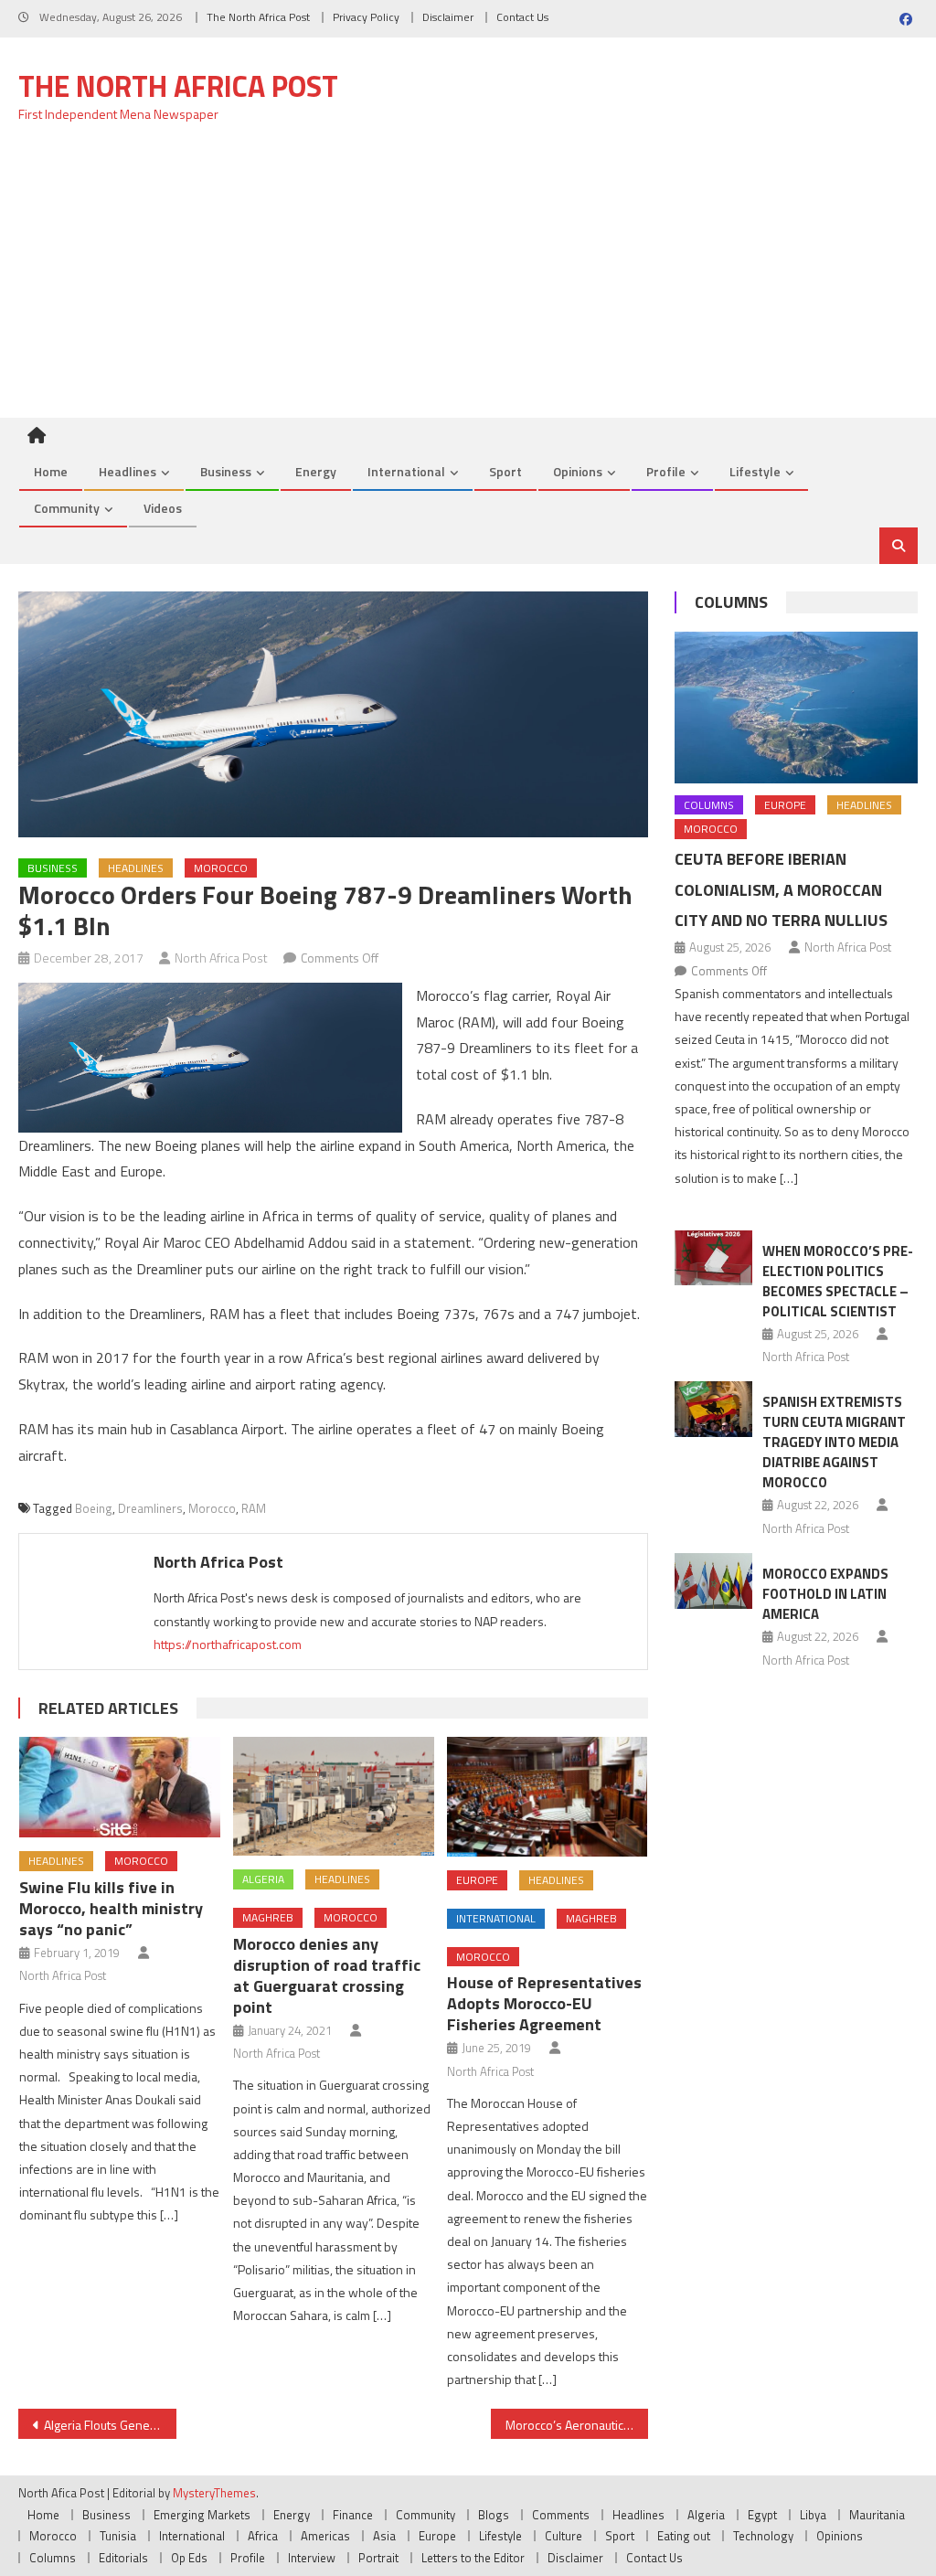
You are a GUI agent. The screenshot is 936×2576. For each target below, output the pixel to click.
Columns (731, 602)
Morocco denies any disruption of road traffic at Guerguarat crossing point (327, 1975)
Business (226, 471)
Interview (312, 2558)
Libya (813, 2515)
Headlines (128, 471)
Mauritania (877, 2515)
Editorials (123, 2558)
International (406, 471)
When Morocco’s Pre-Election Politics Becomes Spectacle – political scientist (838, 1281)
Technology (763, 2536)
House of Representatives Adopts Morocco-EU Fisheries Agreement (544, 2003)
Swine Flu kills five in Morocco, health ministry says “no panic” (111, 1908)
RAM (254, 1508)
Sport (505, 471)
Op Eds (189, 2558)
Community (67, 508)
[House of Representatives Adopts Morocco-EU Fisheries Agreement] (548, 1797)
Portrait (378, 2558)
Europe (477, 1880)
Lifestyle (755, 471)
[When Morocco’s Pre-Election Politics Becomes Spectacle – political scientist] (713, 1258)
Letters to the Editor (473, 2558)
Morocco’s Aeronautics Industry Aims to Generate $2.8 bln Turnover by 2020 (577, 2425)
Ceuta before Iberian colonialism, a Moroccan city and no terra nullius (781, 890)
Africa (263, 2536)
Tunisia (118, 2536)
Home (51, 471)
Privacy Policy (366, 17)
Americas (325, 2536)
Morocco (221, 868)
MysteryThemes (214, 2493)
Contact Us (522, 17)
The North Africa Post (258, 17)
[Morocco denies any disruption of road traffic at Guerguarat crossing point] (334, 1796)
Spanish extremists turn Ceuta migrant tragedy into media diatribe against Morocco (834, 1442)
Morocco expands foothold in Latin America (825, 1594)
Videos (163, 508)
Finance (353, 2515)
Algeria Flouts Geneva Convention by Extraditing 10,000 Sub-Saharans (110, 2425)
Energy (316, 471)
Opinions (578, 471)
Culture (564, 2536)
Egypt (762, 2515)
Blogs (494, 2515)
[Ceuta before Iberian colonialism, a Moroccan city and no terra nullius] (796, 708)
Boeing (94, 1508)
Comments (561, 2515)
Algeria (263, 1879)
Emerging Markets (202, 2515)
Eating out (684, 2536)
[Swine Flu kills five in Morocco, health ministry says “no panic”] (120, 1787)
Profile (666, 471)
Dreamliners (150, 1508)
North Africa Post (221, 958)
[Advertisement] (468, 281)
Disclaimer (448, 17)
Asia (384, 2536)
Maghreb (268, 1917)
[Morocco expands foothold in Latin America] (713, 1581)
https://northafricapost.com (228, 1644)
